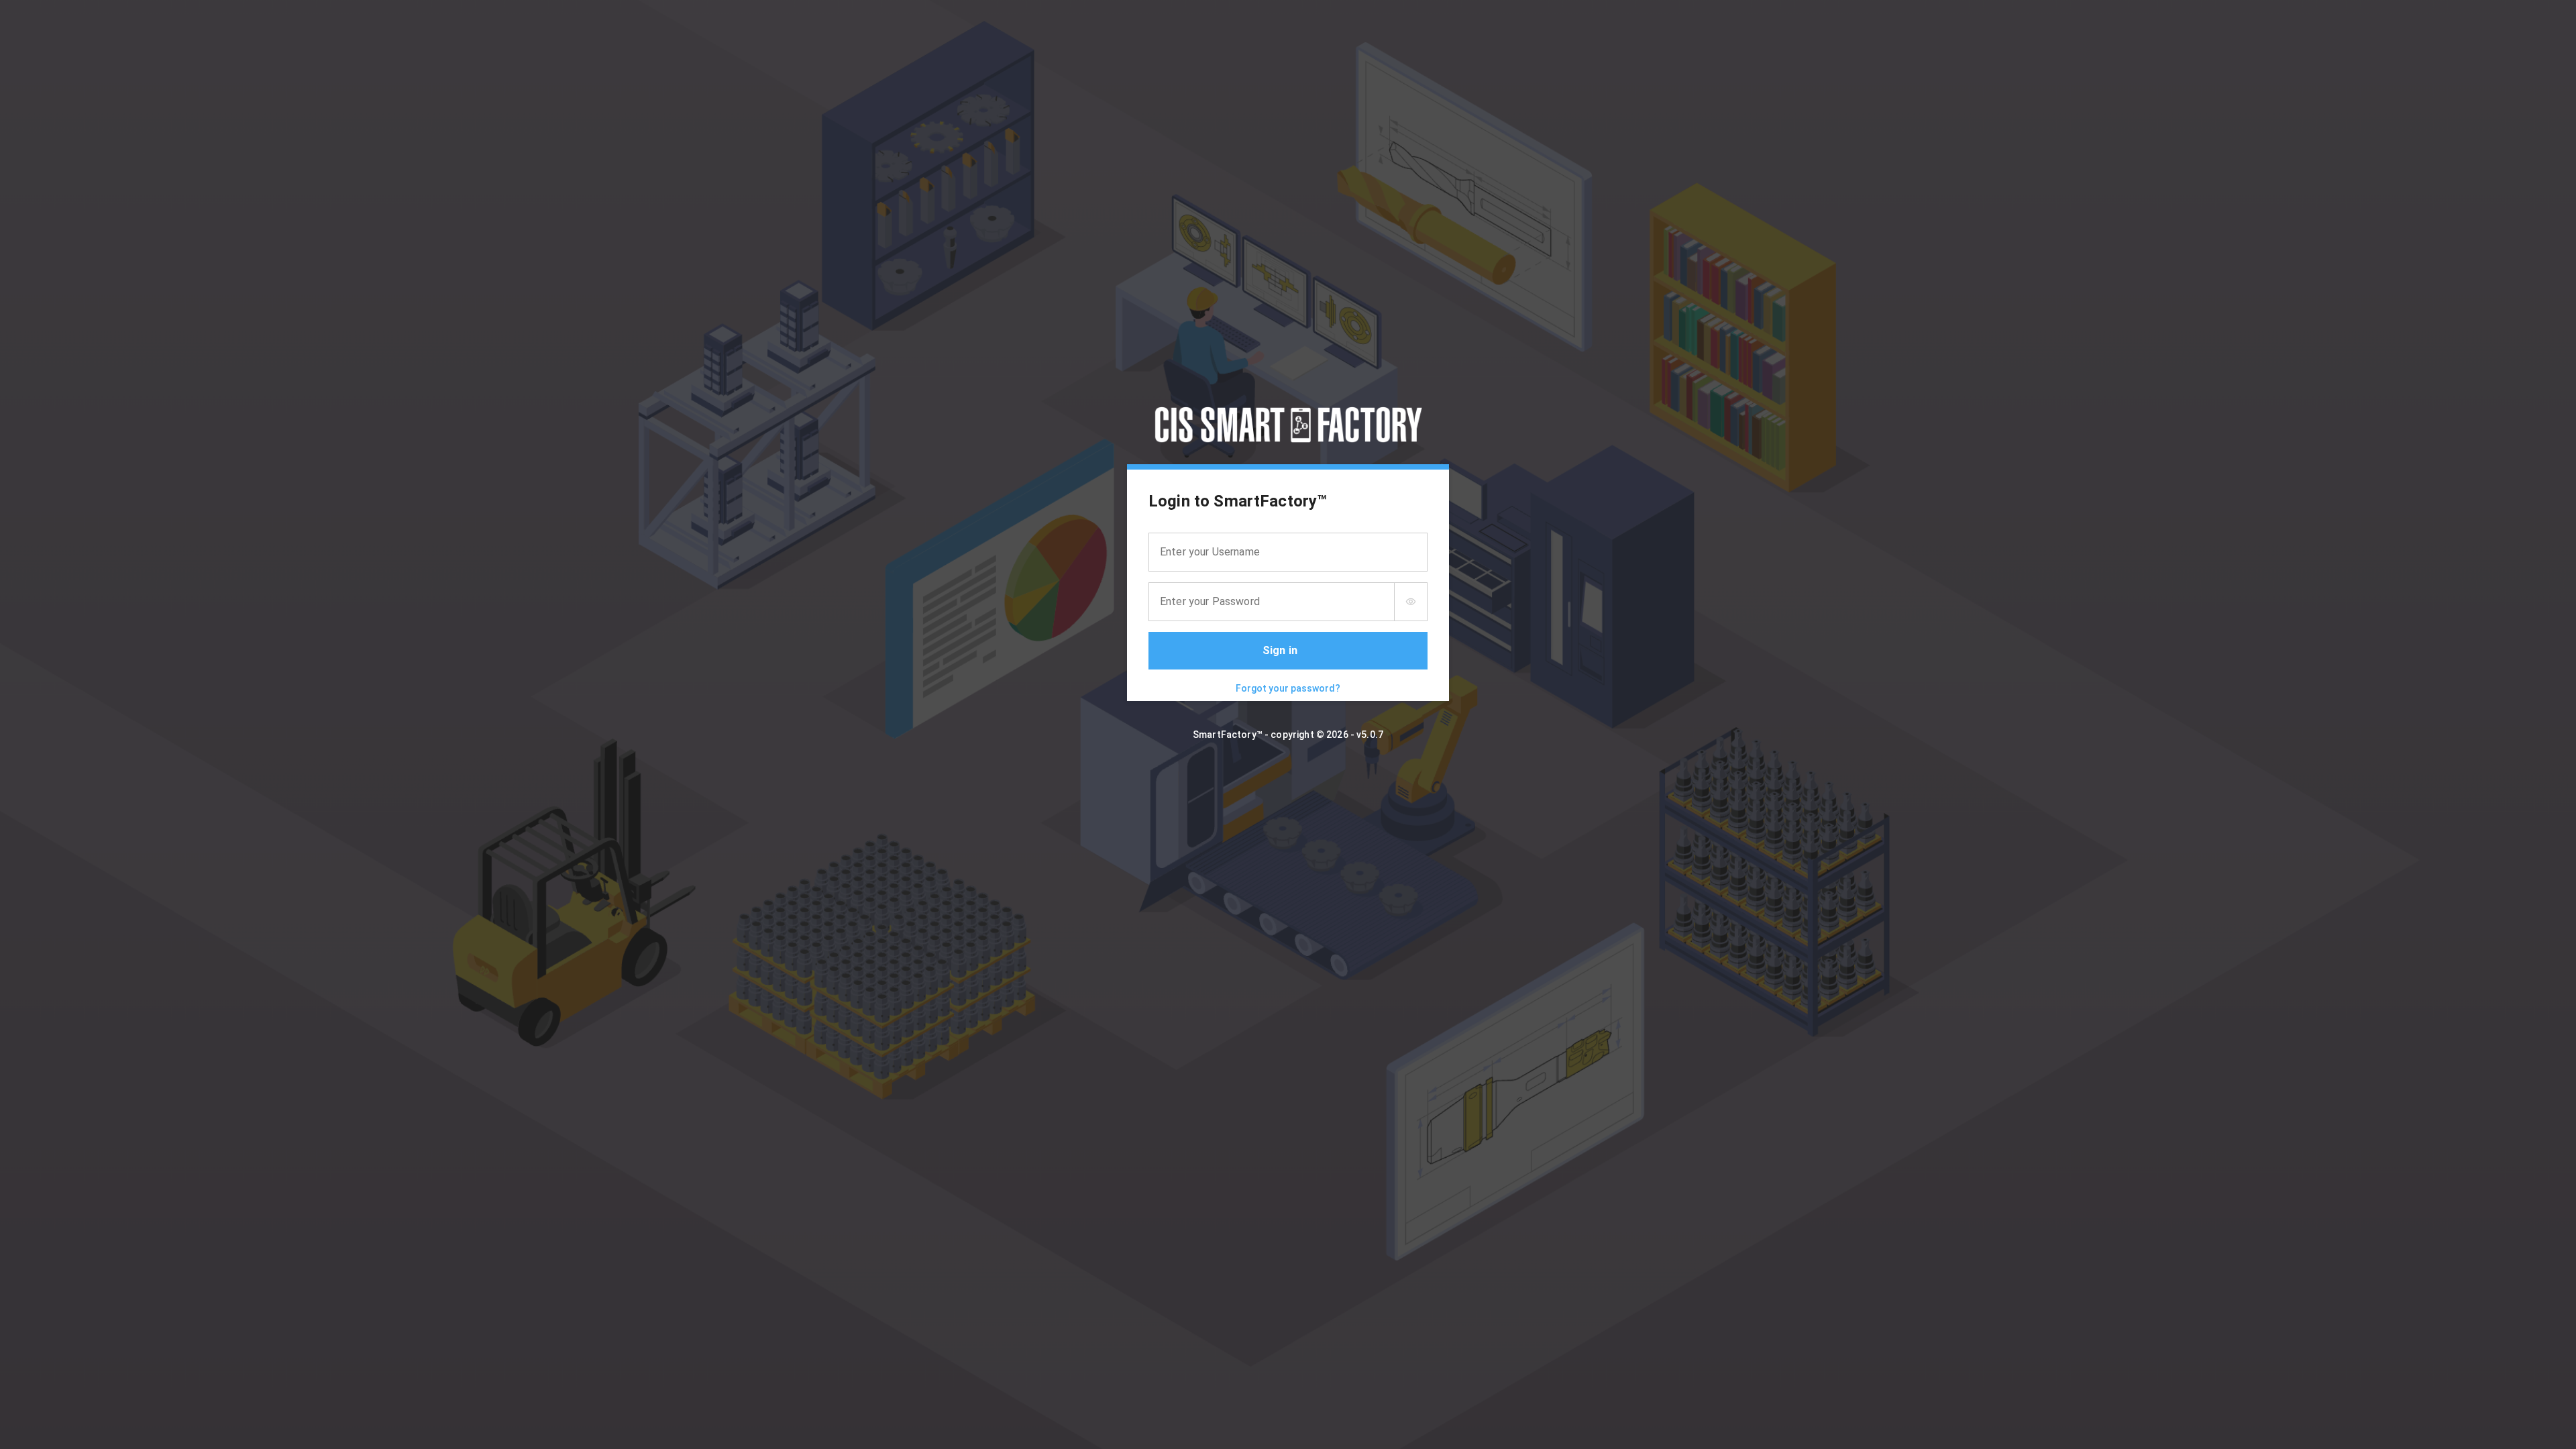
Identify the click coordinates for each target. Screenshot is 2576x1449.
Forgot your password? (1288, 688)
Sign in (1280, 650)
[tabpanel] (1288, 585)
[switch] (1411, 602)
